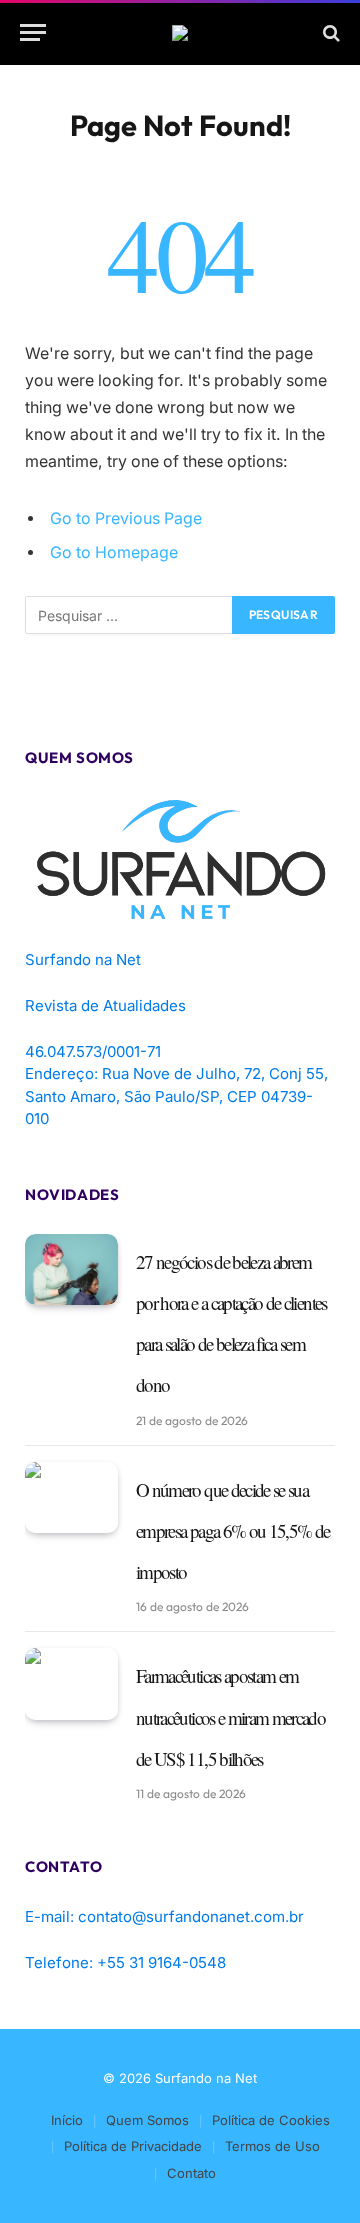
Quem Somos (147, 2120)
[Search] (329, 32)
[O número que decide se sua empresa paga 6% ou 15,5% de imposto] (71, 1498)
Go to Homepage (114, 552)
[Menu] (33, 32)
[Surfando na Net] (180, 33)
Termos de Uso (272, 2146)
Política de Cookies (271, 2120)
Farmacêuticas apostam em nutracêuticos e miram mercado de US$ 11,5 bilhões (230, 1717)
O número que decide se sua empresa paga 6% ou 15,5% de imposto (232, 1531)
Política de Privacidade (133, 2146)
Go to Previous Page (126, 518)
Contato (191, 2173)
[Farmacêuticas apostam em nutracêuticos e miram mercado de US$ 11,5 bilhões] (71, 1684)
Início (67, 2120)
